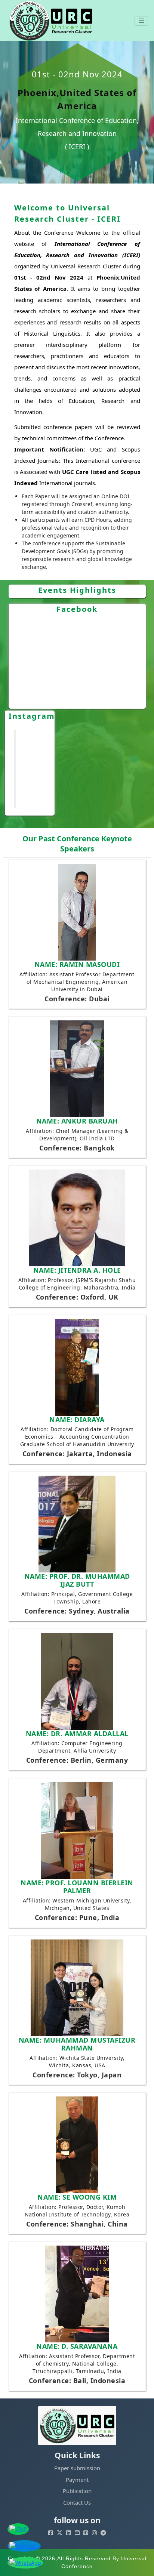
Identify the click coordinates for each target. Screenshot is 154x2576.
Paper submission (77, 2468)
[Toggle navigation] (141, 21)
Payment (77, 2480)
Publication (77, 2491)
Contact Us (77, 2502)
